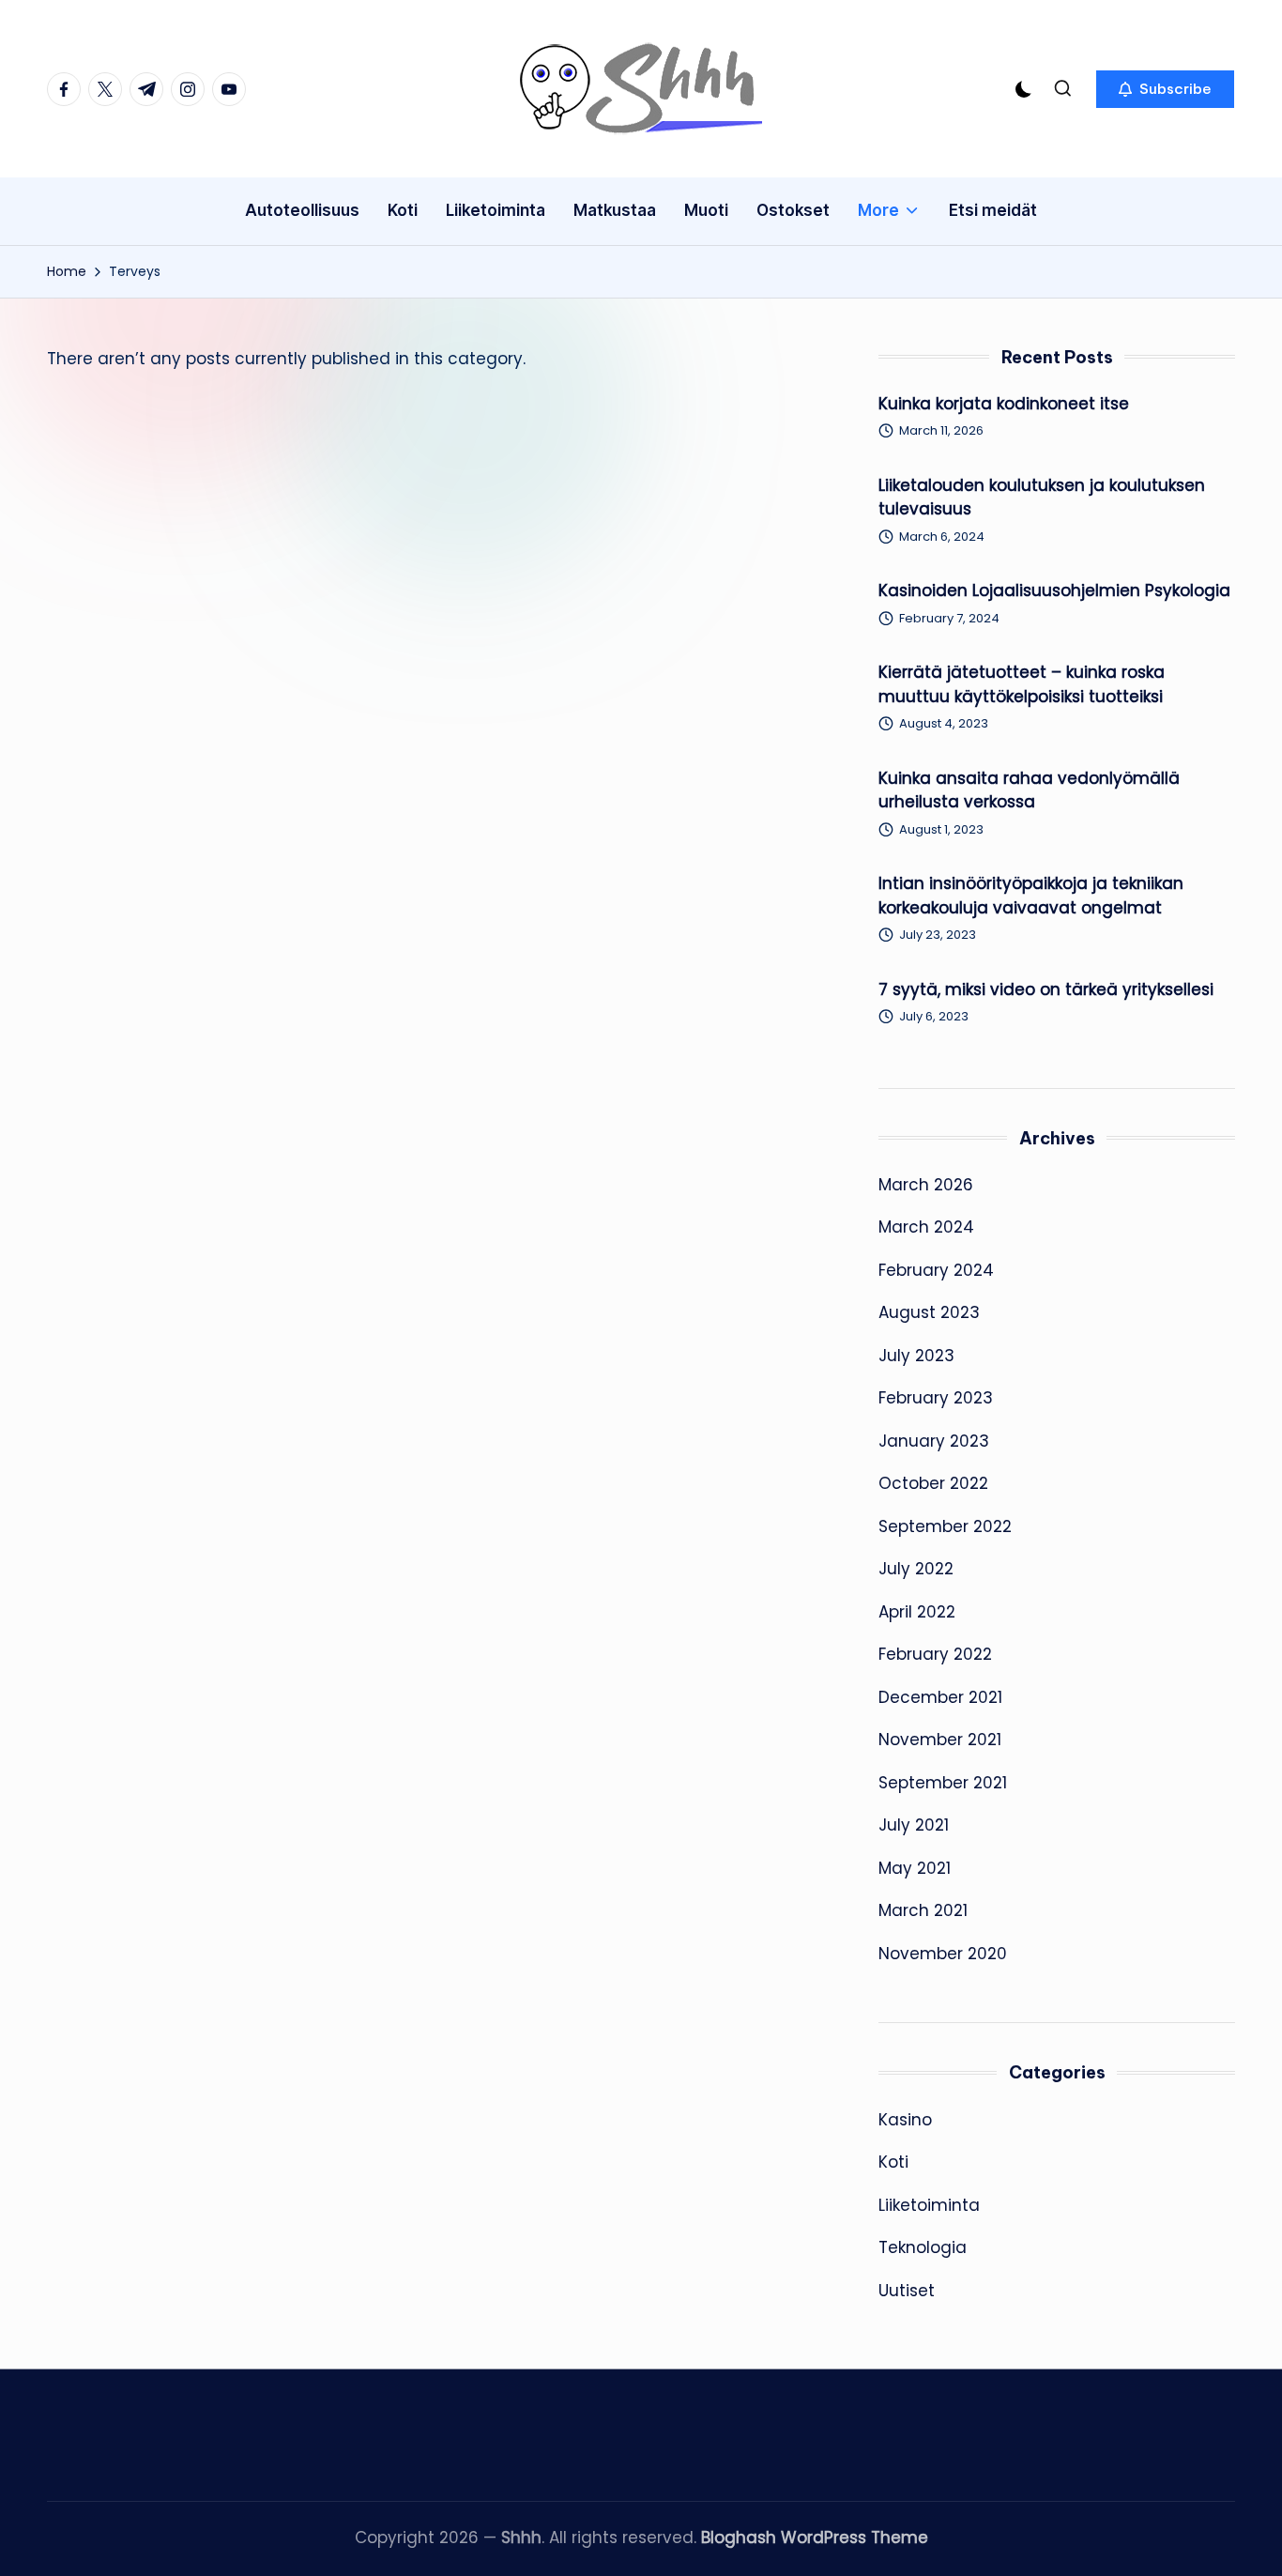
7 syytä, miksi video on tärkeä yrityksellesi (1046, 989)
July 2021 (914, 1825)
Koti (893, 2162)
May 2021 (915, 1868)
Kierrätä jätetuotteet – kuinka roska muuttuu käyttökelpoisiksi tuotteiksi (1022, 684)
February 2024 (936, 1270)
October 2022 (933, 1483)
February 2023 (936, 1398)
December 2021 (940, 1697)
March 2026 (926, 1185)
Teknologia (923, 2247)
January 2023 (934, 1441)
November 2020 (943, 1954)
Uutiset (907, 2291)
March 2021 (923, 1910)
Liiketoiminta (929, 2205)
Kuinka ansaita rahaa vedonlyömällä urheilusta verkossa (1029, 790)
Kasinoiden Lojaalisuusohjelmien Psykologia (1054, 590)
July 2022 (916, 1569)
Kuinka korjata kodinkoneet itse (1004, 404)
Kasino (905, 2120)
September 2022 (945, 1526)
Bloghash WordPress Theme (815, 2538)
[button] (1165, 89)
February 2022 (935, 1654)
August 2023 (929, 1312)
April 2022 (917, 1612)
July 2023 (916, 1356)
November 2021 (940, 1740)
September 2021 (943, 1783)
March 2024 (926, 1227)
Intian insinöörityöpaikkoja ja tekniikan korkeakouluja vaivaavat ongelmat (1031, 896)
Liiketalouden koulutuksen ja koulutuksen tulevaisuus (1042, 498)
